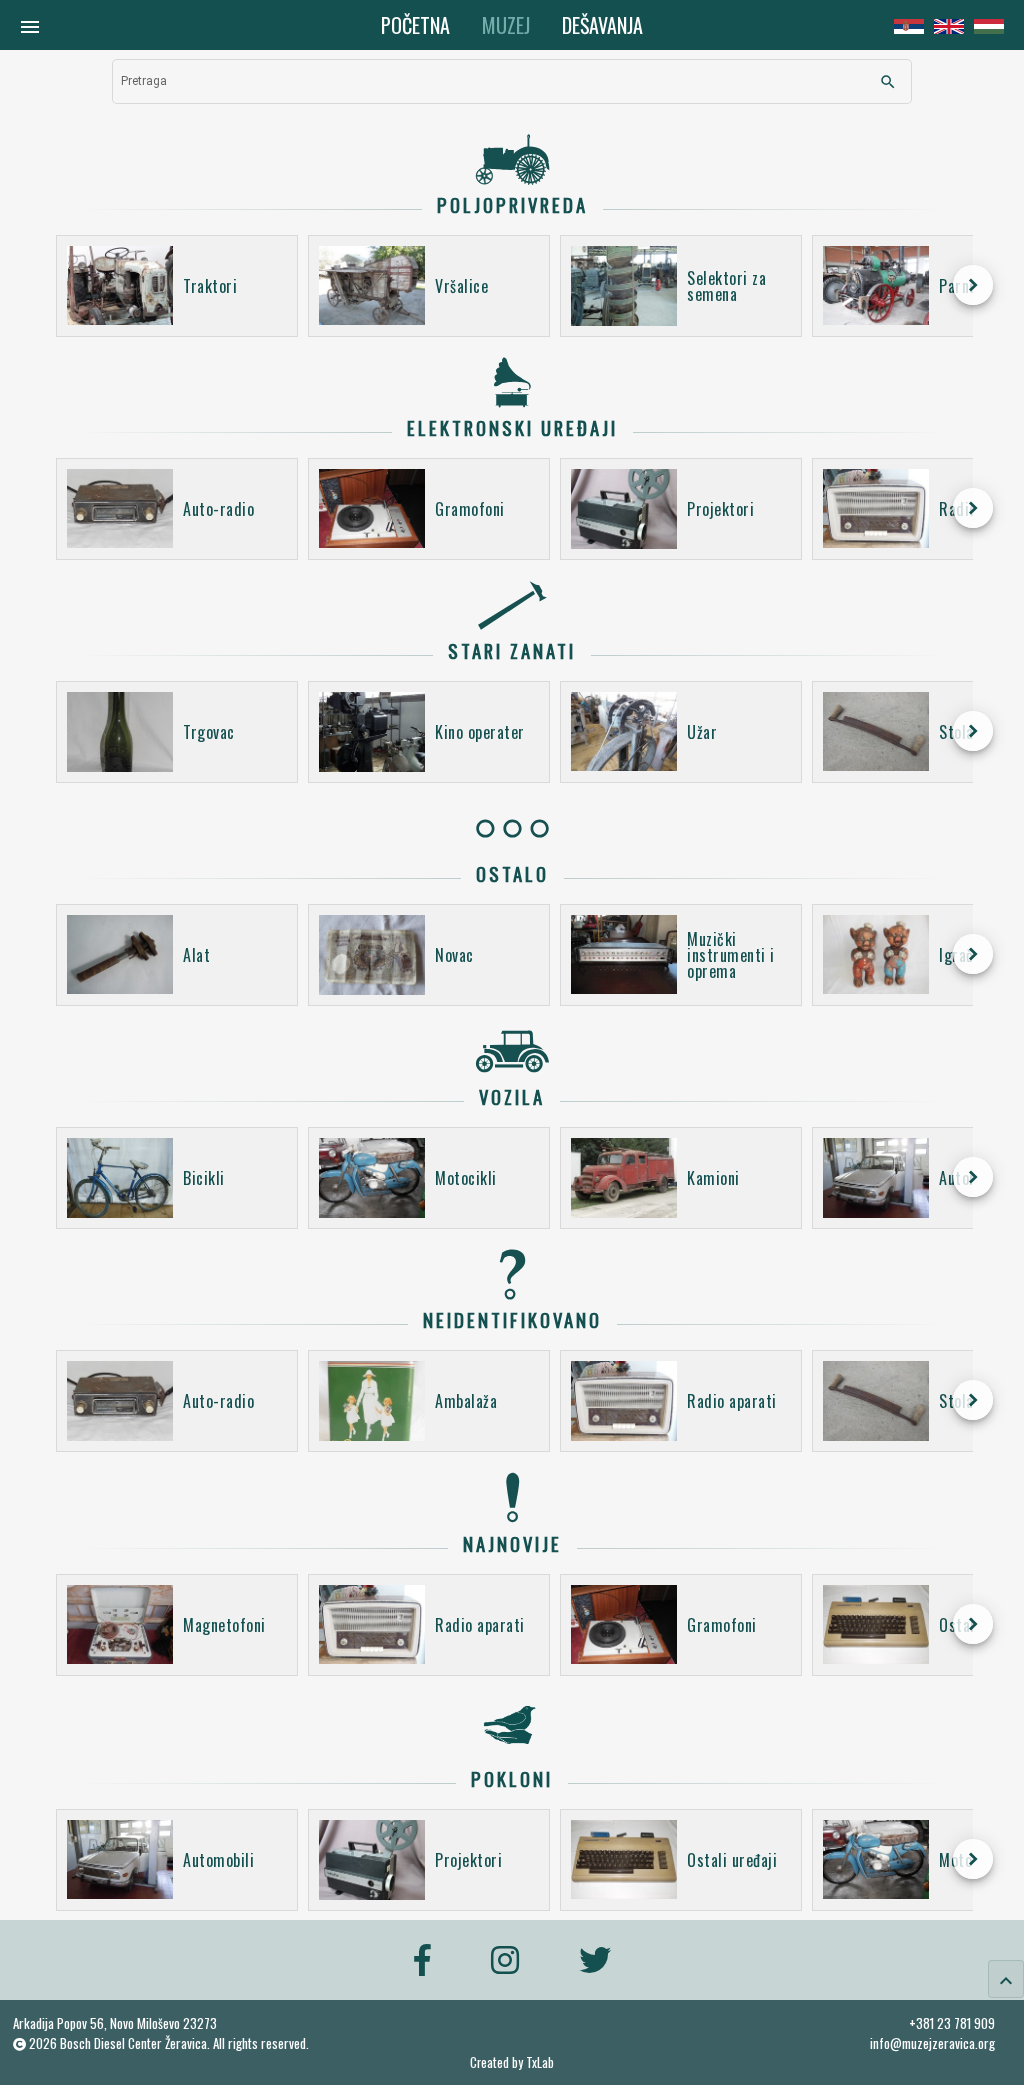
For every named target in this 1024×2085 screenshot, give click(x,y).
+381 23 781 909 (952, 2023)
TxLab (540, 2062)
